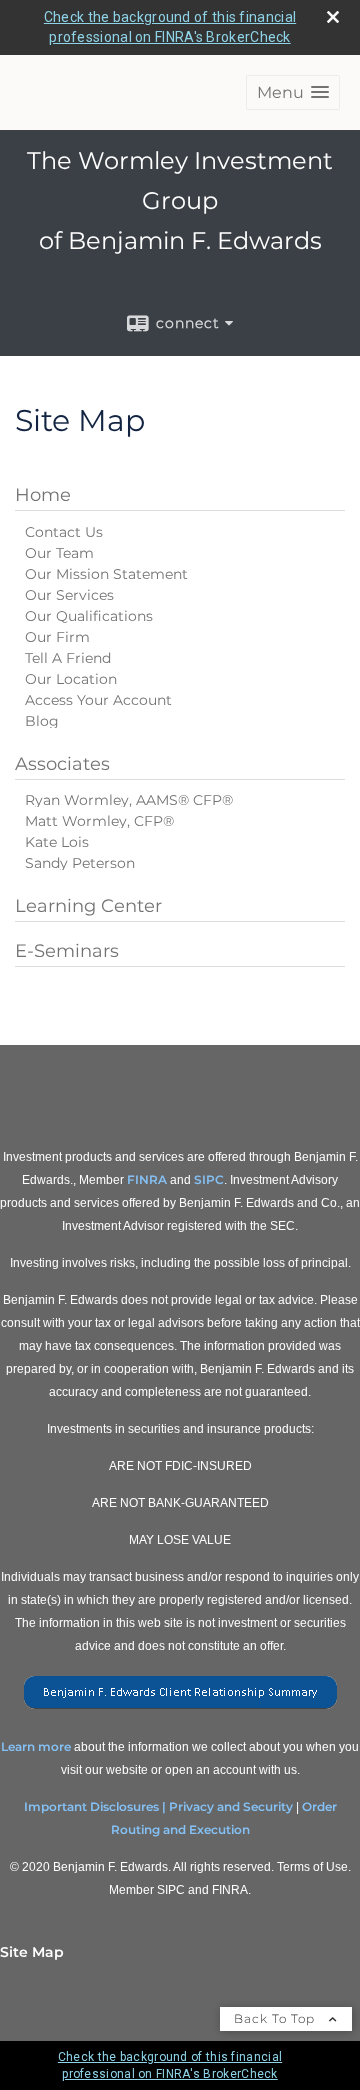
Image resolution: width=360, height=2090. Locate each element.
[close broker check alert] (333, 17)
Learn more (36, 1746)
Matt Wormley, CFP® (99, 821)
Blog (42, 721)
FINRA (147, 1179)
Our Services (69, 595)
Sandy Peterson (80, 863)
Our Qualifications (89, 616)
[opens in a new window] (180, 1709)
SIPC (209, 1179)
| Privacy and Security (227, 1806)
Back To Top (276, 2018)
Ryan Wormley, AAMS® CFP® (129, 800)
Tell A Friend (68, 658)
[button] (293, 92)
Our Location (71, 679)
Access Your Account (98, 700)
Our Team (59, 553)
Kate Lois (57, 842)
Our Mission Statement (106, 574)
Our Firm (57, 637)
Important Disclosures (91, 1806)
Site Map (32, 1952)
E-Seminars (67, 951)
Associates (62, 764)
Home (43, 495)
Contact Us (64, 532)
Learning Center (88, 906)
